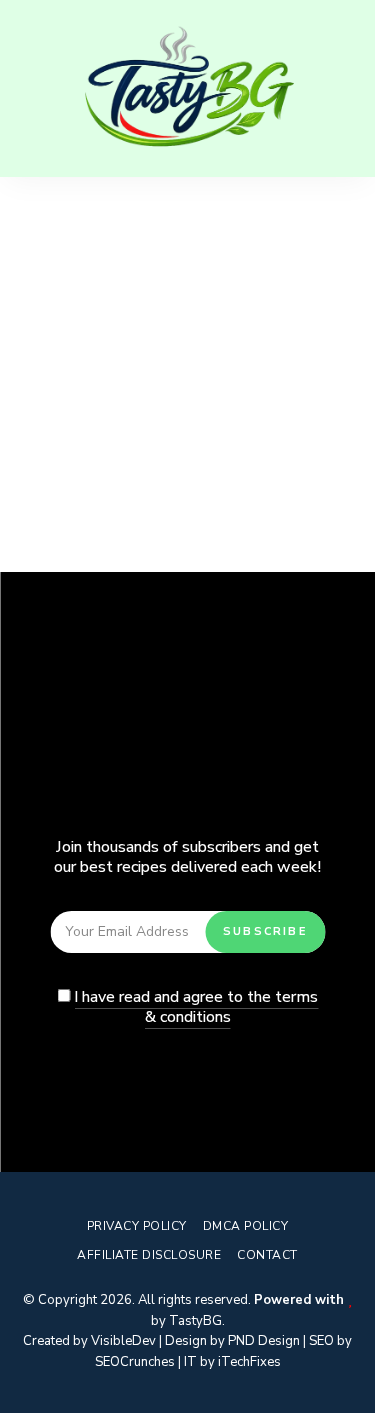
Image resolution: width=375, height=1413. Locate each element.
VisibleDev (123, 1341)
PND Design (264, 1341)
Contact (267, 1255)
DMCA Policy (246, 1226)
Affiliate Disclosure (149, 1255)
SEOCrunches (135, 1362)
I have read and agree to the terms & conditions (196, 1007)
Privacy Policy (137, 1226)
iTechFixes (249, 1362)
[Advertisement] (187, 374)
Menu (340, 88)
